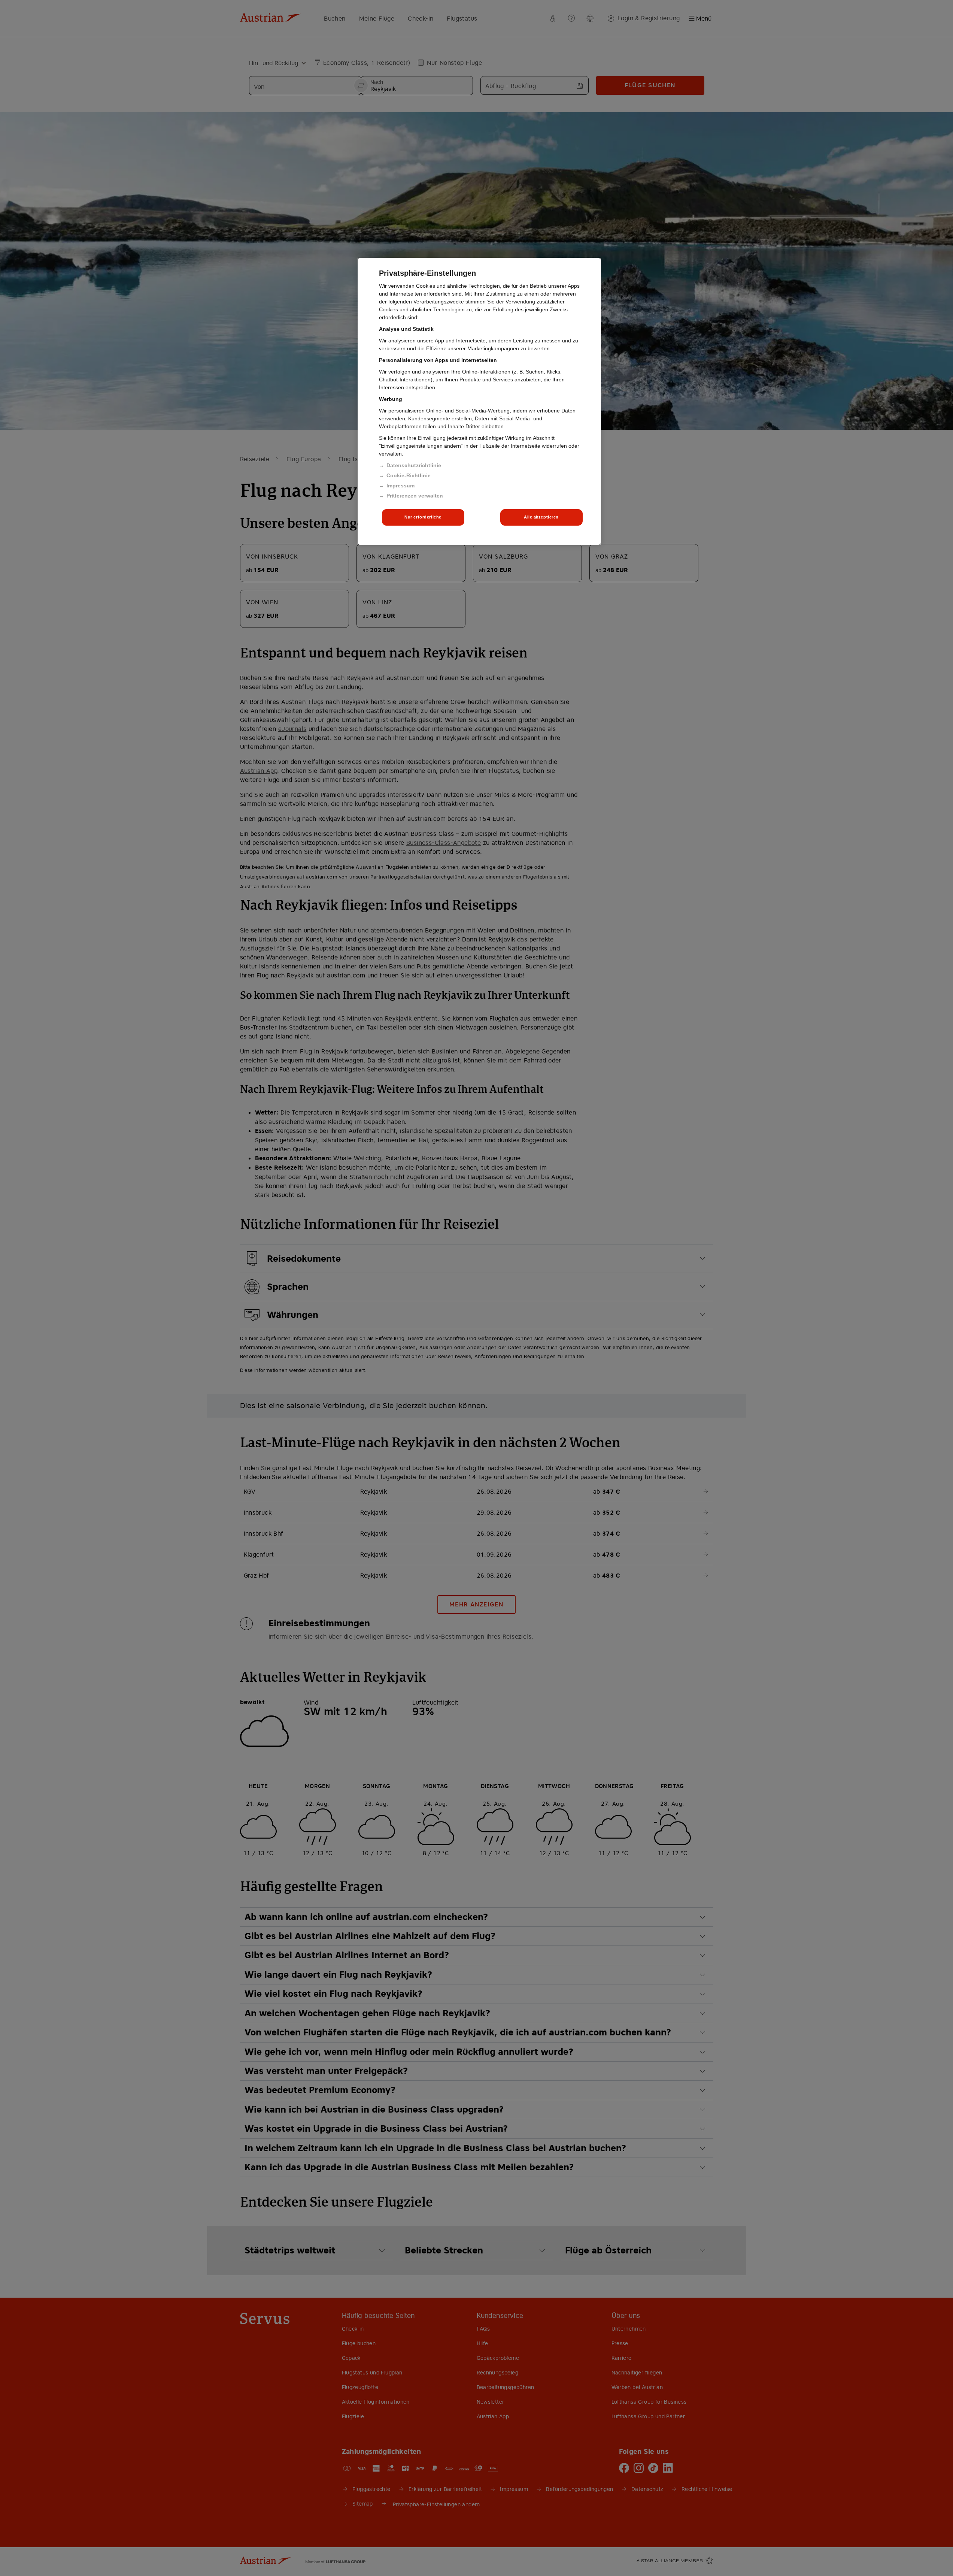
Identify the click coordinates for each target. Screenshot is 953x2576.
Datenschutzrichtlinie (414, 465)
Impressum (400, 486)
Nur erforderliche (423, 517)
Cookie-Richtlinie (409, 475)
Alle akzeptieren (541, 517)
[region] (479, 401)
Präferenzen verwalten (415, 496)
